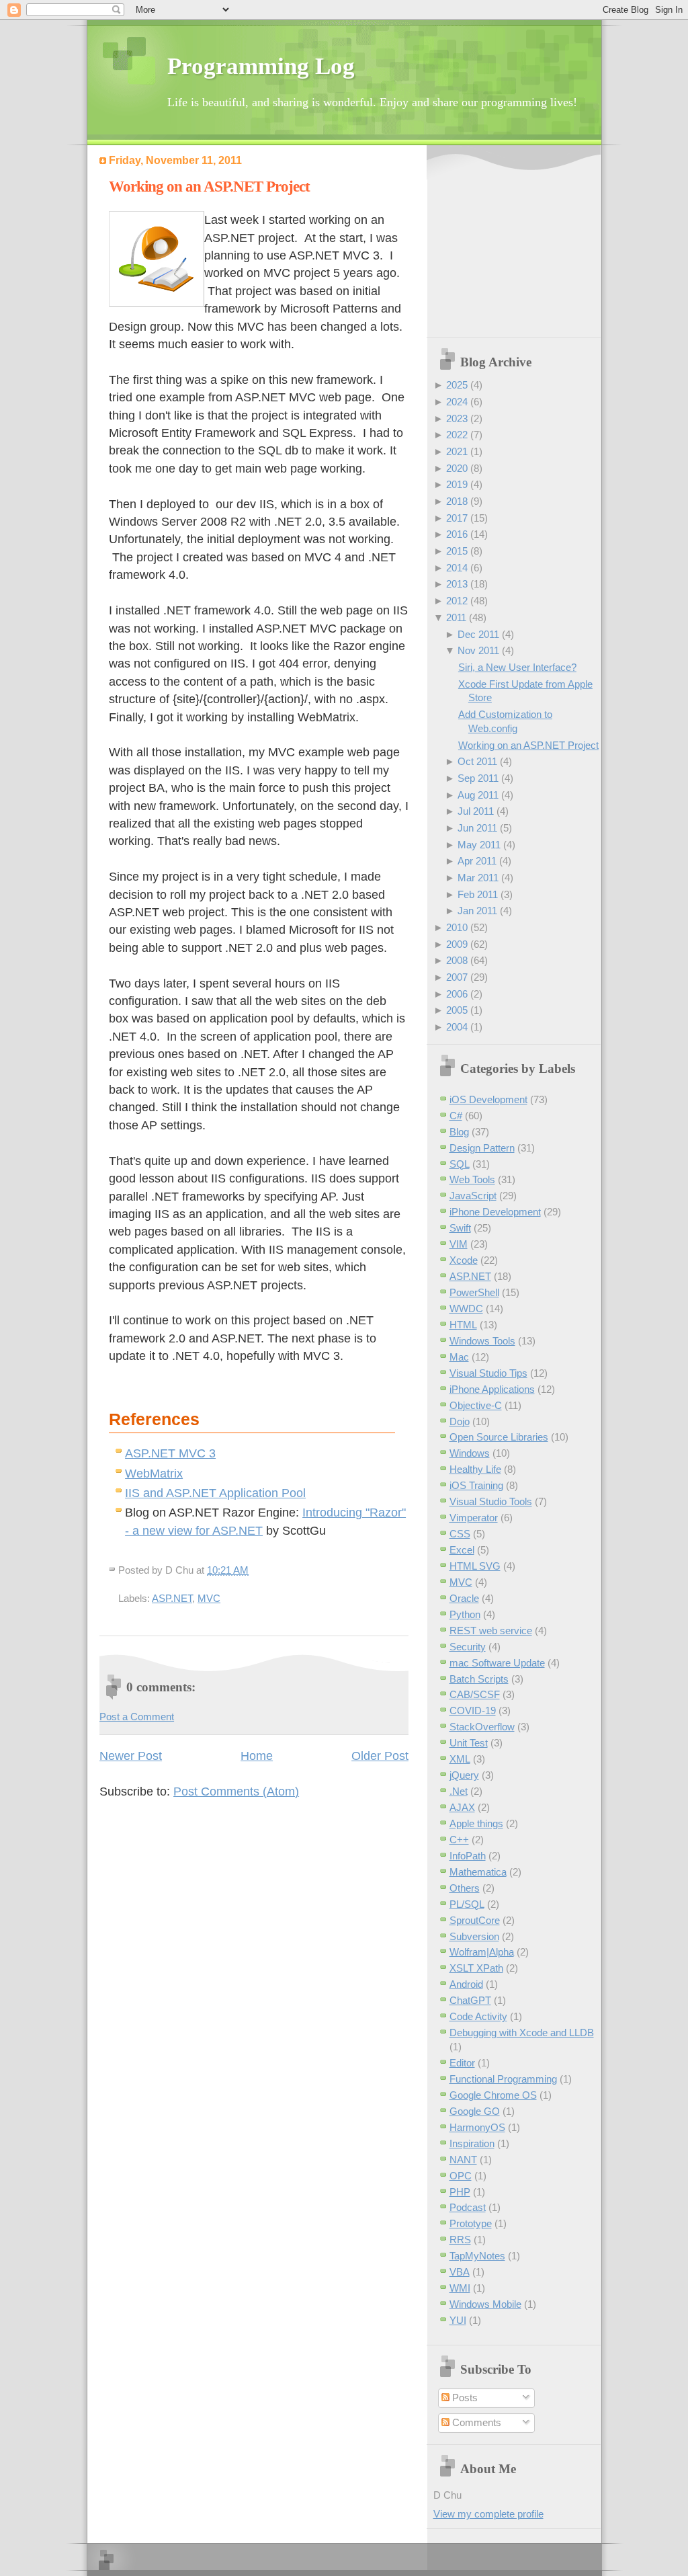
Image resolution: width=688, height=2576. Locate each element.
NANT (463, 2160)
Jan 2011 (477, 911)
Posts (464, 2398)
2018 (457, 501)
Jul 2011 (476, 811)
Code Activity (478, 2016)
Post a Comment (137, 1717)
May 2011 (479, 845)
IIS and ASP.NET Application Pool (215, 1493)
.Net (459, 1791)
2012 (457, 601)
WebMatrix (154, 1474)
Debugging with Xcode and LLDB (522, 2032)
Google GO (475, 2111)
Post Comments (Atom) (236, 1792)
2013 (457, 584)
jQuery (464, 1775)
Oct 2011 (477, 761)
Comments (475, 2422)
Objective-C (476, 1405)
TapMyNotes (477, 2256)
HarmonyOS (477, 2127)
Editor (462, 2063)
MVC (209, 1598)
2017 (457, 518)
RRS (460, 2240)
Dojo (460, 1421)
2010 (457, 927)
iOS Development (488, 1099)
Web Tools (472, 1179)
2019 (457, 484)
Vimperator (474, 1518)
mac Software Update (497, 1663)
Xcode (464, 1260)
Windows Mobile (485, 2304)
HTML (463, 1325)
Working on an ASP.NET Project (209, 187)
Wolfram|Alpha (482, 1952)
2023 (457, 418)
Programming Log (261, 66)
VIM (459, 1244)
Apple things (476, 1823)
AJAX (462, 1807)
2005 (457, 1010)
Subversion (474, 1936)
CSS (460, 1534)
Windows (470, 1453)
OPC (461, 2176)
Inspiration (472, 2143)
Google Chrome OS (493, 2095)
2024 (457, 402)
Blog (459, 1132)
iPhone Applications (492, 1389)
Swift (460, 1228)
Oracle (464, 1598)
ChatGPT (470, 2000)
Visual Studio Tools (491, 1501)
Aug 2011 (478, 795)
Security (468, 1647)
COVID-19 (473, 1710)
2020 (457, 468)
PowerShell (474, 1292)
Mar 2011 (478, 878)
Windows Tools (482, 1341)
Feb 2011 (478, 894)
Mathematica (478, 1872)
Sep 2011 (478, 778)
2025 (457, 385)
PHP (460, 2192)
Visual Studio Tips (488, 1373)
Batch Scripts (479, 1679)
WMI (460, 2288)
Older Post (380, 1756)
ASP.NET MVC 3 (170, 1453)
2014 (457, 568)
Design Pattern (482, 1148)
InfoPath (468, 1856)
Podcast (468, 2207)
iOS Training (476, 1485)
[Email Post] (253, 1570)
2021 (457, 451)
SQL (460, 1164)
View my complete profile (488, 2514)
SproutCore (475, 1920)
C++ (459, 1840)
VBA (460, 2272)
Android (466, 1984)
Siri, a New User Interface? (517, 667)
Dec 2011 (478, 634)
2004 (457, 1027)
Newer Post (131, 1756)
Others (465, 1888)
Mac (459, 1357)
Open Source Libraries (499, 1437)
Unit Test (469, 1743)
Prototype (471, 2223)
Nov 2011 (478, 650)
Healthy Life (475, 1469)
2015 (457, 551)
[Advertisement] (517, 243)
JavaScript (473, 1196)
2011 (456, 617)
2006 (457, 994)
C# (456, 1116)
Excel (462, 1550)
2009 (457, 944)
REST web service (491, 1631)
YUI (458, 2320)
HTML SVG (475, 1566)
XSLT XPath (476, 1968)
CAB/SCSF (475, 1694)
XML (460, 1759)
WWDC (466, 1309)
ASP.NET (172, 1598)
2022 (457, 435)
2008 (457, 960)
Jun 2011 (477, 828)
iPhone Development (495, 1212)
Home (257, 1756)
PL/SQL (467, 1904)
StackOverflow (482, 1727)
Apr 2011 (477, 861)
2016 (457, 534)
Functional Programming (503, 2079)
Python (465, 1614)
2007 (457, 977)
